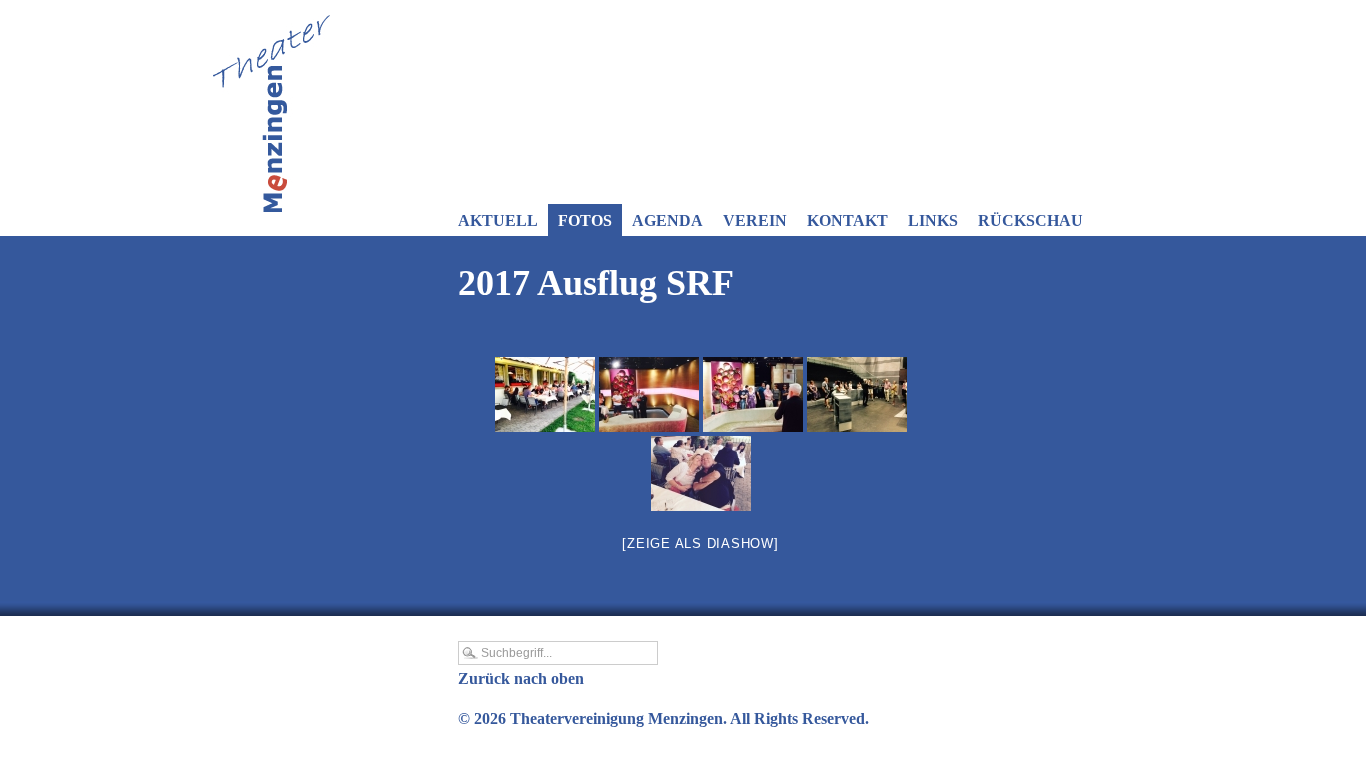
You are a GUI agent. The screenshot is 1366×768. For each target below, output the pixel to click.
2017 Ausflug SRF (596, 283)
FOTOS (585, 220)
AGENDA (667, 220)
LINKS (933, 220)
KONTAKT (847, 220)
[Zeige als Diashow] (700, 543)
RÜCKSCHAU (1030, 220)
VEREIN (755, 220)
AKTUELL (498, 220)
